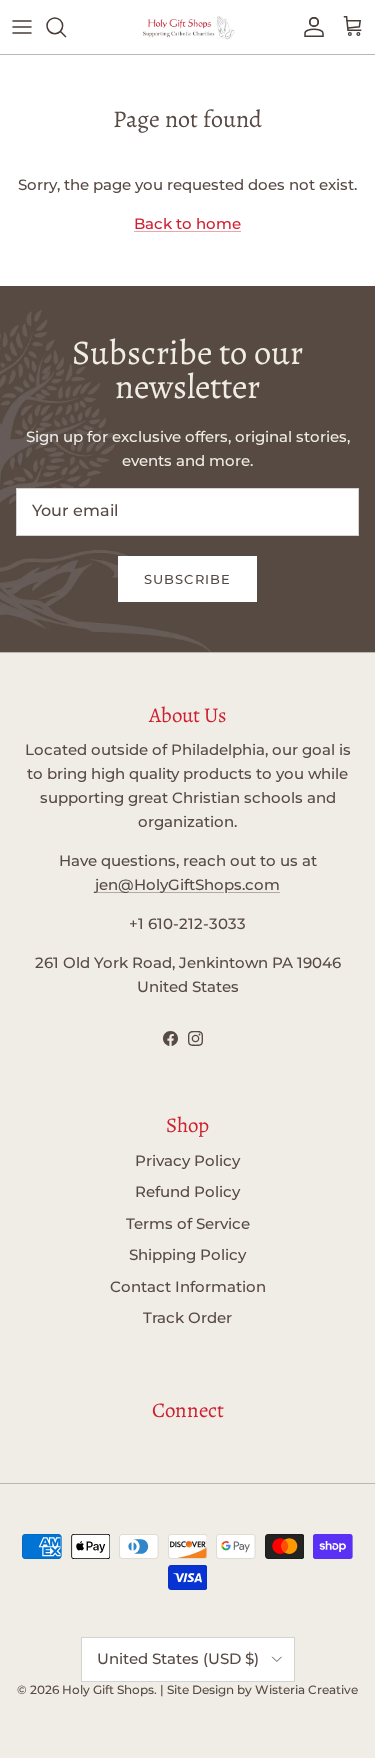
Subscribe (187, 579)
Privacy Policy (187, 1160)
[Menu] (22, 27)
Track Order (187, 1317)
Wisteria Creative (306, 1689)
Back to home (187, 223)
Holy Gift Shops (108, 1689)
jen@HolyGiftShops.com (187, 884)
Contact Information (188, 1286)
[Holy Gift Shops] (188, 27)
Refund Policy (187, 1191)
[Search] (66, 27)
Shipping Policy (187, 1254)
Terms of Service (188, 1223)
